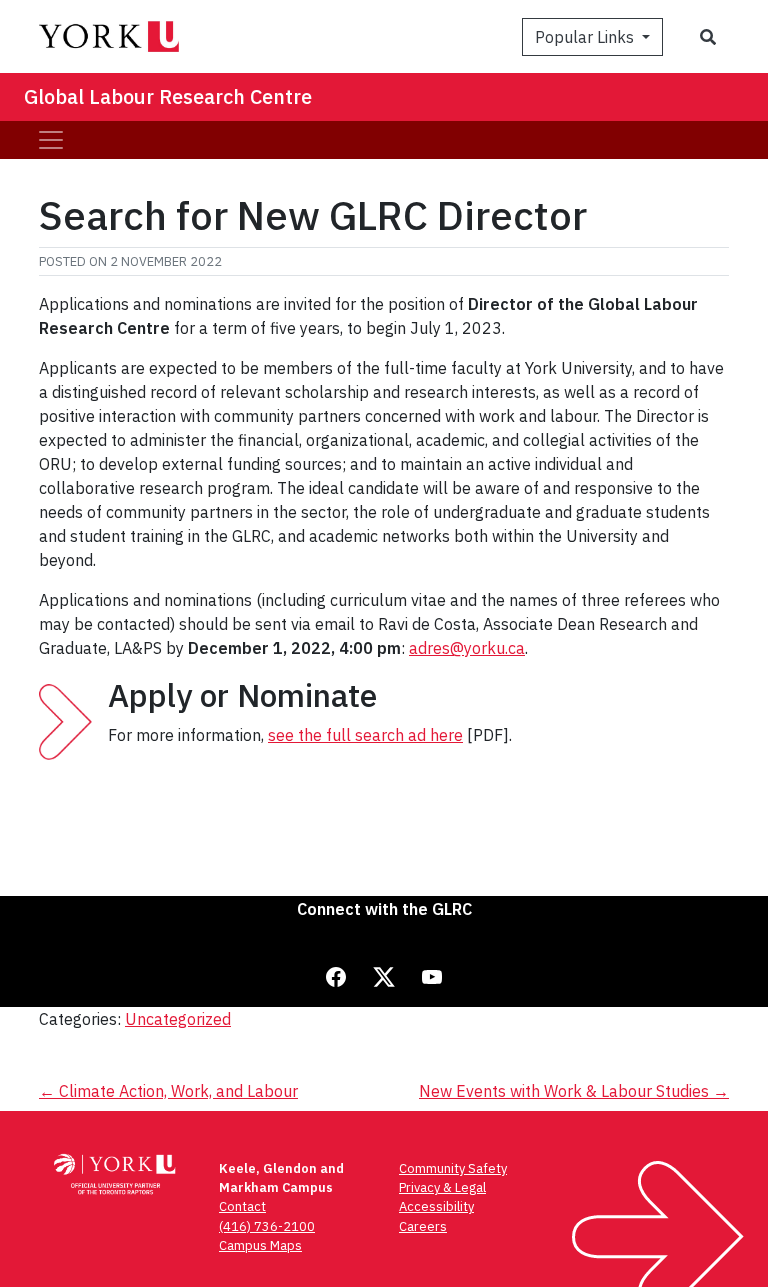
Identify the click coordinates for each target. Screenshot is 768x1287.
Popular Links (586, 37)
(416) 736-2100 (267, 1226)
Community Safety (453, 1168)
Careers (423, 1226)
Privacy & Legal (442, 1187)
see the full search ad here (365, 735)
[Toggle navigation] (51, 140)
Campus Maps (260, 1245)
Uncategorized (178, 1019)
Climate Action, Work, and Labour (168, 1091)
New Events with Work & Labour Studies (574, 1091)
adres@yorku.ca (467, 648)
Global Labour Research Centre (168, 96)
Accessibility (436, 1206)
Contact (242, 1206)
